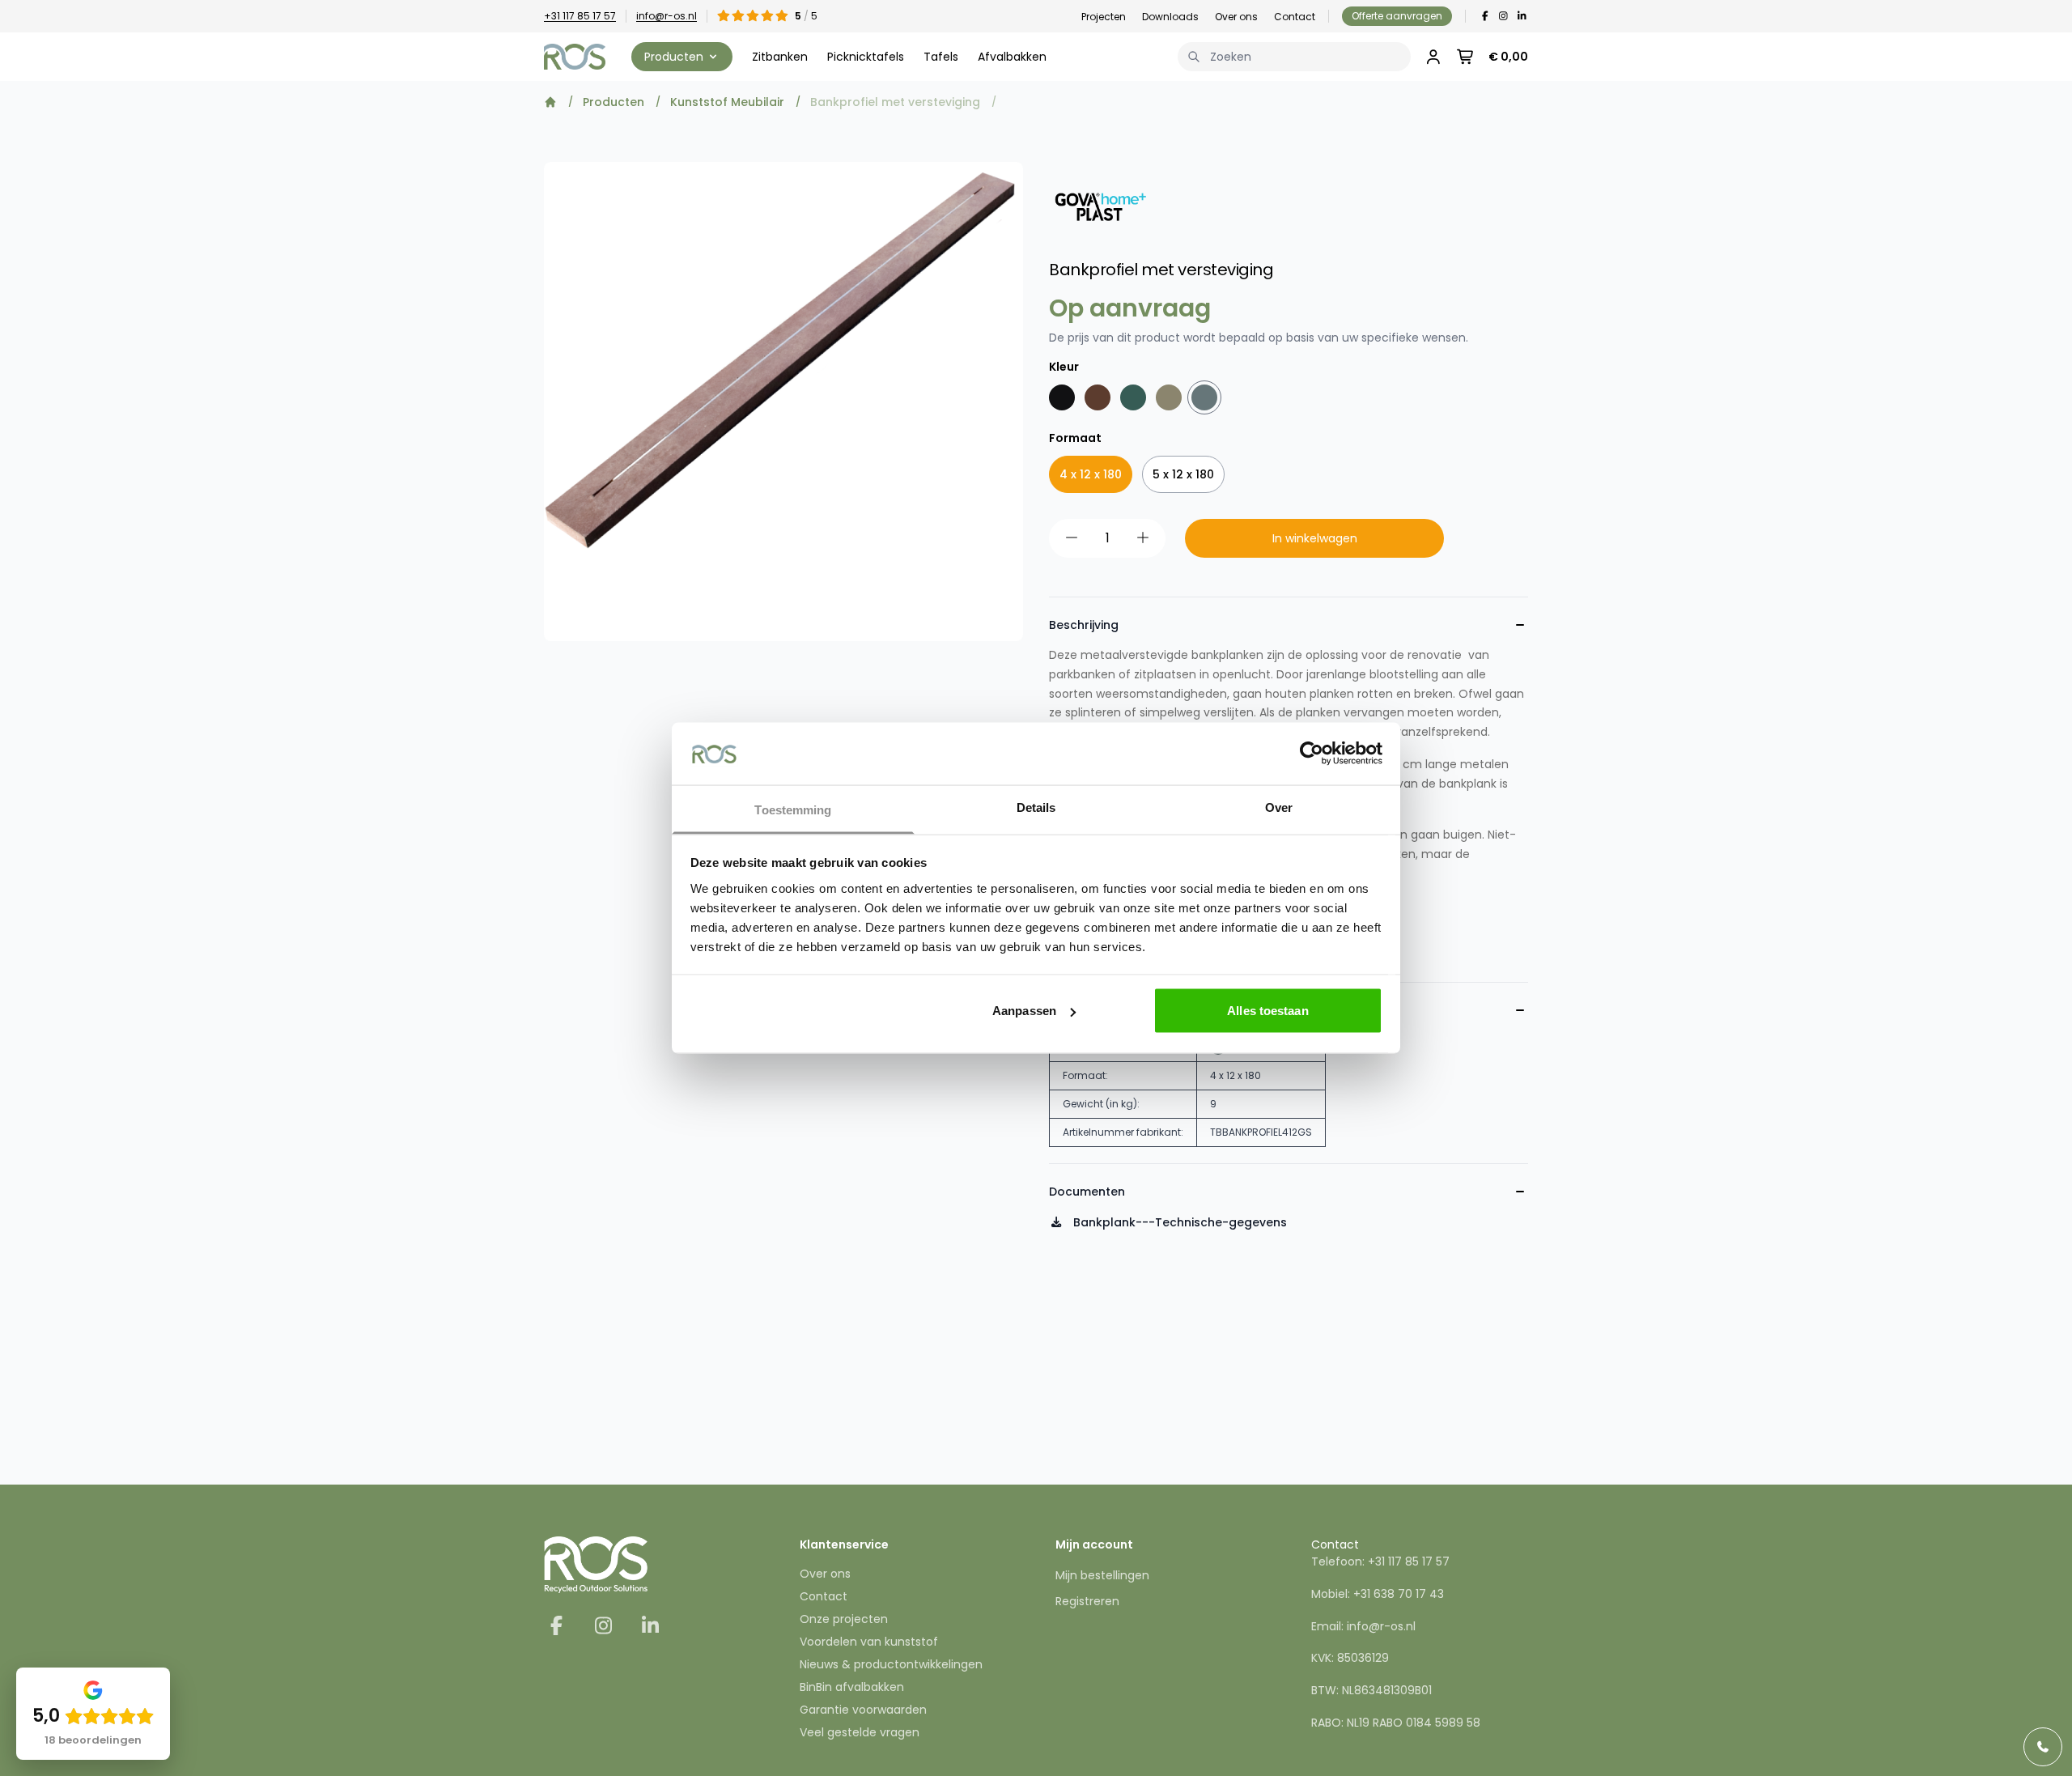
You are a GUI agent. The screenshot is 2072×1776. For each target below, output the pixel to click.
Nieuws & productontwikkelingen (891, 1664)
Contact (1295, 17)
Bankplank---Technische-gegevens (1178, 1222)
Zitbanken (780, 57)
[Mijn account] (1433, 57)
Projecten (1104, 17)
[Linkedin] (1522, 16)
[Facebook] (1485, 16)
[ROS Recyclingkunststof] (575, 57)
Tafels (941, 57)
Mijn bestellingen (1102, 1575)
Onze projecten (844, 1619)
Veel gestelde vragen (860, 1732)
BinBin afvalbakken (852, 1687)
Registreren (1087, 1601)
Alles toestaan (1267, 1011)
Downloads (1170, 17)
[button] (682, 57)
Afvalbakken (1012, 57)
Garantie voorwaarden (863, 1710)
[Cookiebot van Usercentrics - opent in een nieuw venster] (1312, 754)
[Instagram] (1503, 16)
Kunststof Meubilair (727, 102)
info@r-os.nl (667, 16)
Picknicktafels (866, 57)
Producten (614, 102)
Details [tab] (1036, 807)
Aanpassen (1024, 1011)
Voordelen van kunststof (869, 1642)
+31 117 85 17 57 (580, 16)
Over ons (1236, 17)
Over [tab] (1279, 807)
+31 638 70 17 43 (1399, 1594)
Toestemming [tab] (793, 809)
